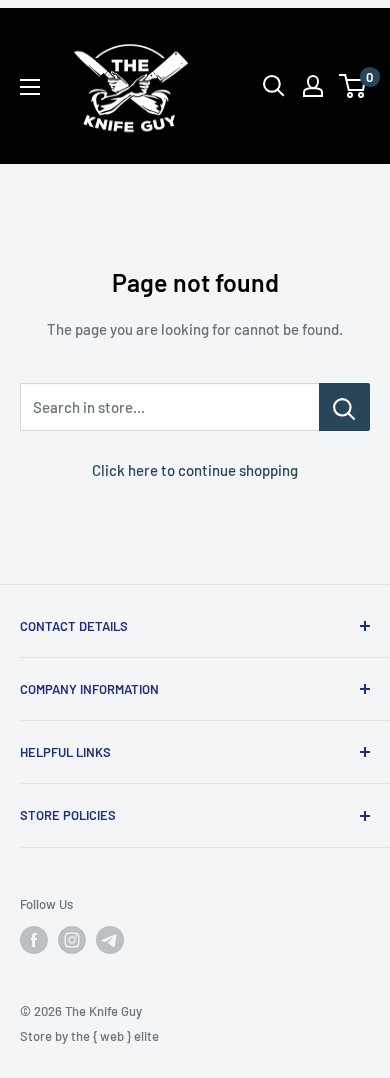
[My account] (313, 86)
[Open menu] (30, 87)
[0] (353, 86)
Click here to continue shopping (195, 470)
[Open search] (274, 86)
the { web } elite (115, 1036)
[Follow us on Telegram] (110, 940)
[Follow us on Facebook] (34, 940)
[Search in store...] (344, 407)
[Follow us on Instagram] (72, 940)
